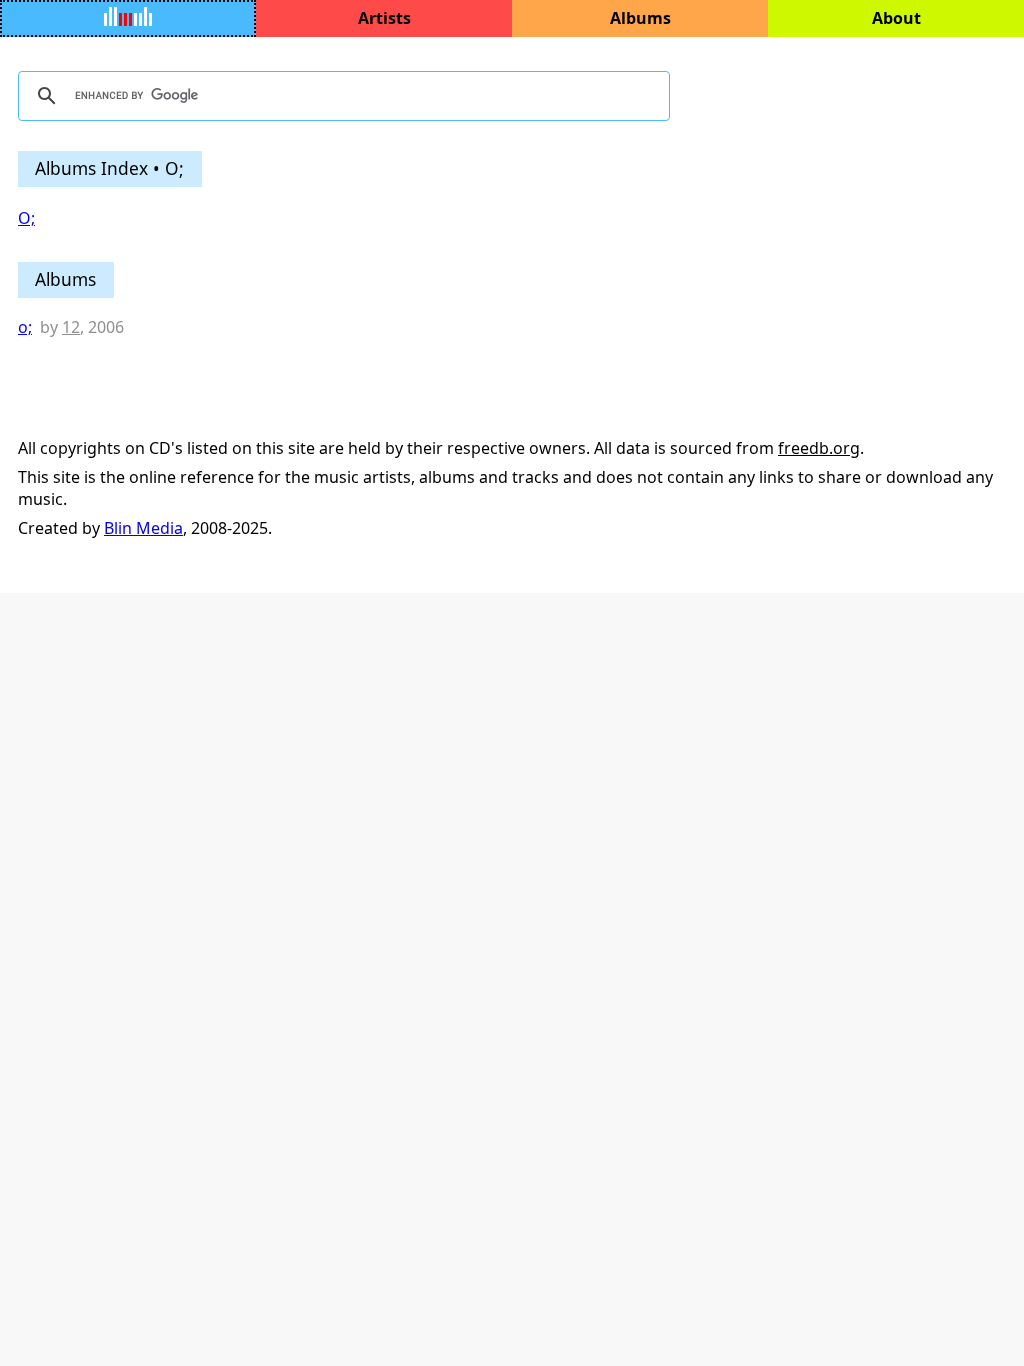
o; (25, 327)
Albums (640, 18)
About (896, 18)
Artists (384, 18)
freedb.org (819, 448)
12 (71, 327)
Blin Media (143, 528)
